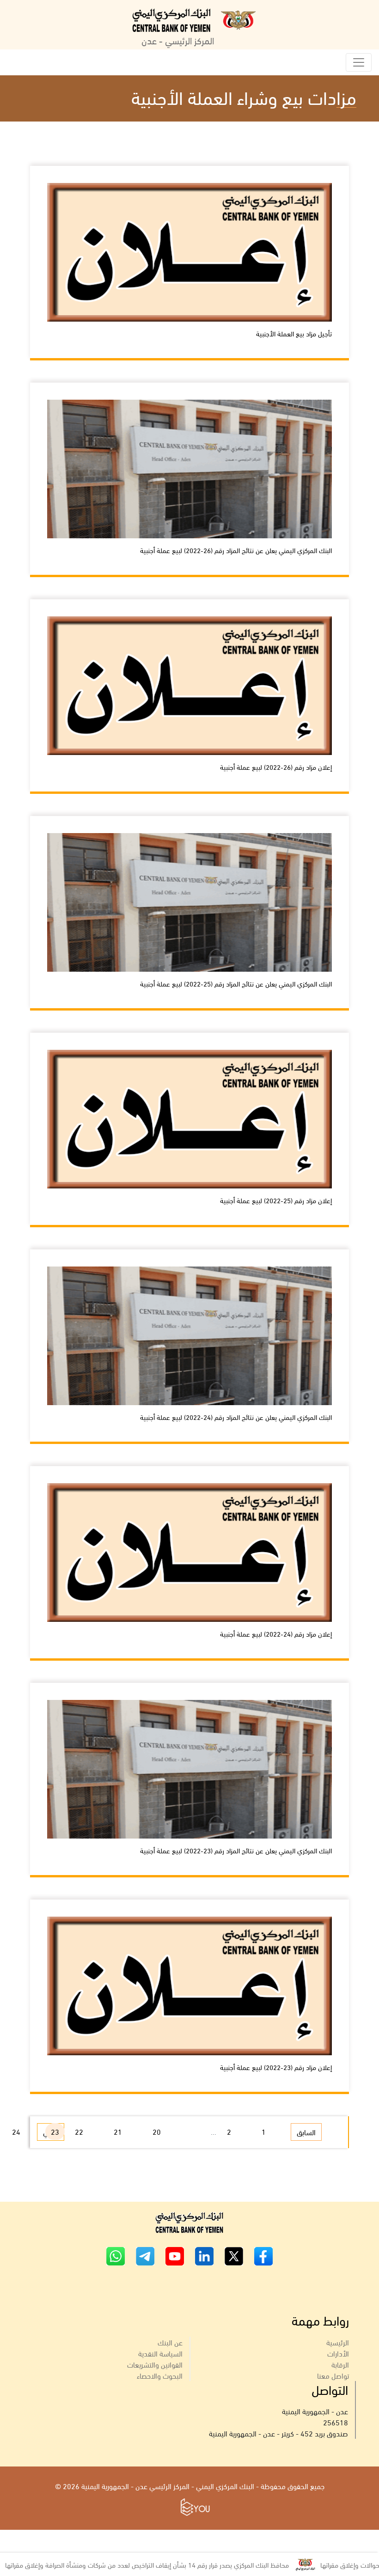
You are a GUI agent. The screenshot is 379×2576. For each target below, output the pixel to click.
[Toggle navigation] (359, 62)
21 (118, 2131)
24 (16, 2131)
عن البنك (170, 2342)
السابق (306, 2132)
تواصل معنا (333, 2375)
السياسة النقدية (160, 2353)
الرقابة (340, 2364)
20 (157, 2131)
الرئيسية (338, 2342)
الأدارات (338, 2353)
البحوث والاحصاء (160, 2375)
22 (79, 2131)
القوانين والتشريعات (155, 2364)
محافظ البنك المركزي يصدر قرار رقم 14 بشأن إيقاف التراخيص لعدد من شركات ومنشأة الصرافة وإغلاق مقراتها (199, 2564)
